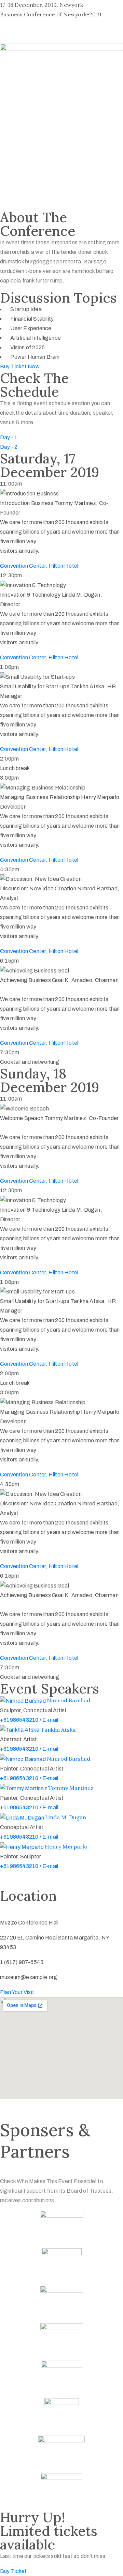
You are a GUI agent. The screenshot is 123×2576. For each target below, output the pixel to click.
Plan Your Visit (17, 1992)
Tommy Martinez (71, 1788)
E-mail (50, 1720)
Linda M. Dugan (66, 1817)
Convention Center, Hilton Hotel (39, 566)
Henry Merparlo (66, 1846)
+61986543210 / (21, 1720)
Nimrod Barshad (69, 1700)
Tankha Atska (58, 1730)
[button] (20, 366)
